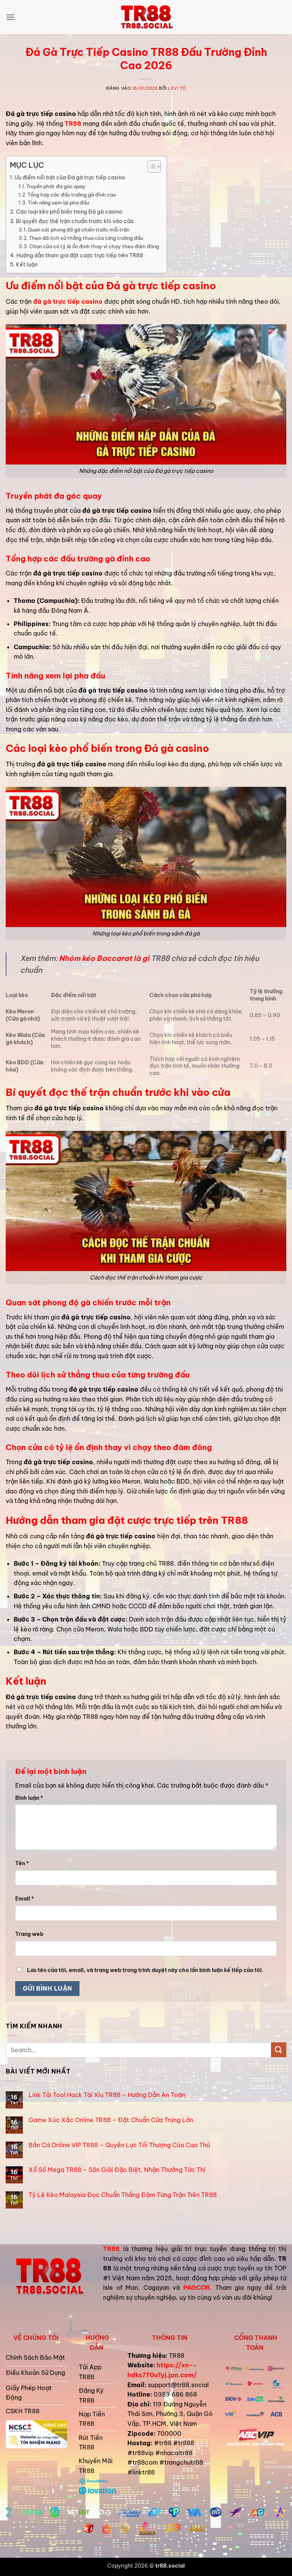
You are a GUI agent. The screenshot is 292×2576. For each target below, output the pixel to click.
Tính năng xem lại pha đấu (58, 203)
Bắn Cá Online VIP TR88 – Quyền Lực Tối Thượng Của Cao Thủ (119, 2145)
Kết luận (27, 265)
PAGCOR (197, 2287)
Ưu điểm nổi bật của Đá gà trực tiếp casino (70, 178)
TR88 (111, 2249)
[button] (10, 17)
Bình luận (29, 1798)
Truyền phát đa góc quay (56, 186)
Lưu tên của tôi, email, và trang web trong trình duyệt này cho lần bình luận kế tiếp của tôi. (145, 1970)
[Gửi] (279, 2050)
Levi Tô (177, 88)
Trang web (29, 1934)
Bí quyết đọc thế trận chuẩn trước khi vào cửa (75, 221)
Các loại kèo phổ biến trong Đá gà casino (69, 212)
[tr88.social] (146, 17)
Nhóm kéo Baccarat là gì (104, 958)
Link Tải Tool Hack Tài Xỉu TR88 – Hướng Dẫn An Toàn (107, 2095)
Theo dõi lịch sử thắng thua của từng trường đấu (86, 238)
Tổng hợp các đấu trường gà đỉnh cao (72, 195)
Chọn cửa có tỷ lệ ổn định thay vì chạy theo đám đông (94, 246)
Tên (22, 1863)
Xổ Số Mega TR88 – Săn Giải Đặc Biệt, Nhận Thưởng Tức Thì (117, 2170)
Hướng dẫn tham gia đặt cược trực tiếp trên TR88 (80, 255)
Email (25, 1899)
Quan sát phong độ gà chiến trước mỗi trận (79, 230)
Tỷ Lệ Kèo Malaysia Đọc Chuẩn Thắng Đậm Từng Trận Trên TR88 (123, 2195)
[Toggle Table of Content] (150, 166)
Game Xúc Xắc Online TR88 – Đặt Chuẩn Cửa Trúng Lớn (111, 2120)
